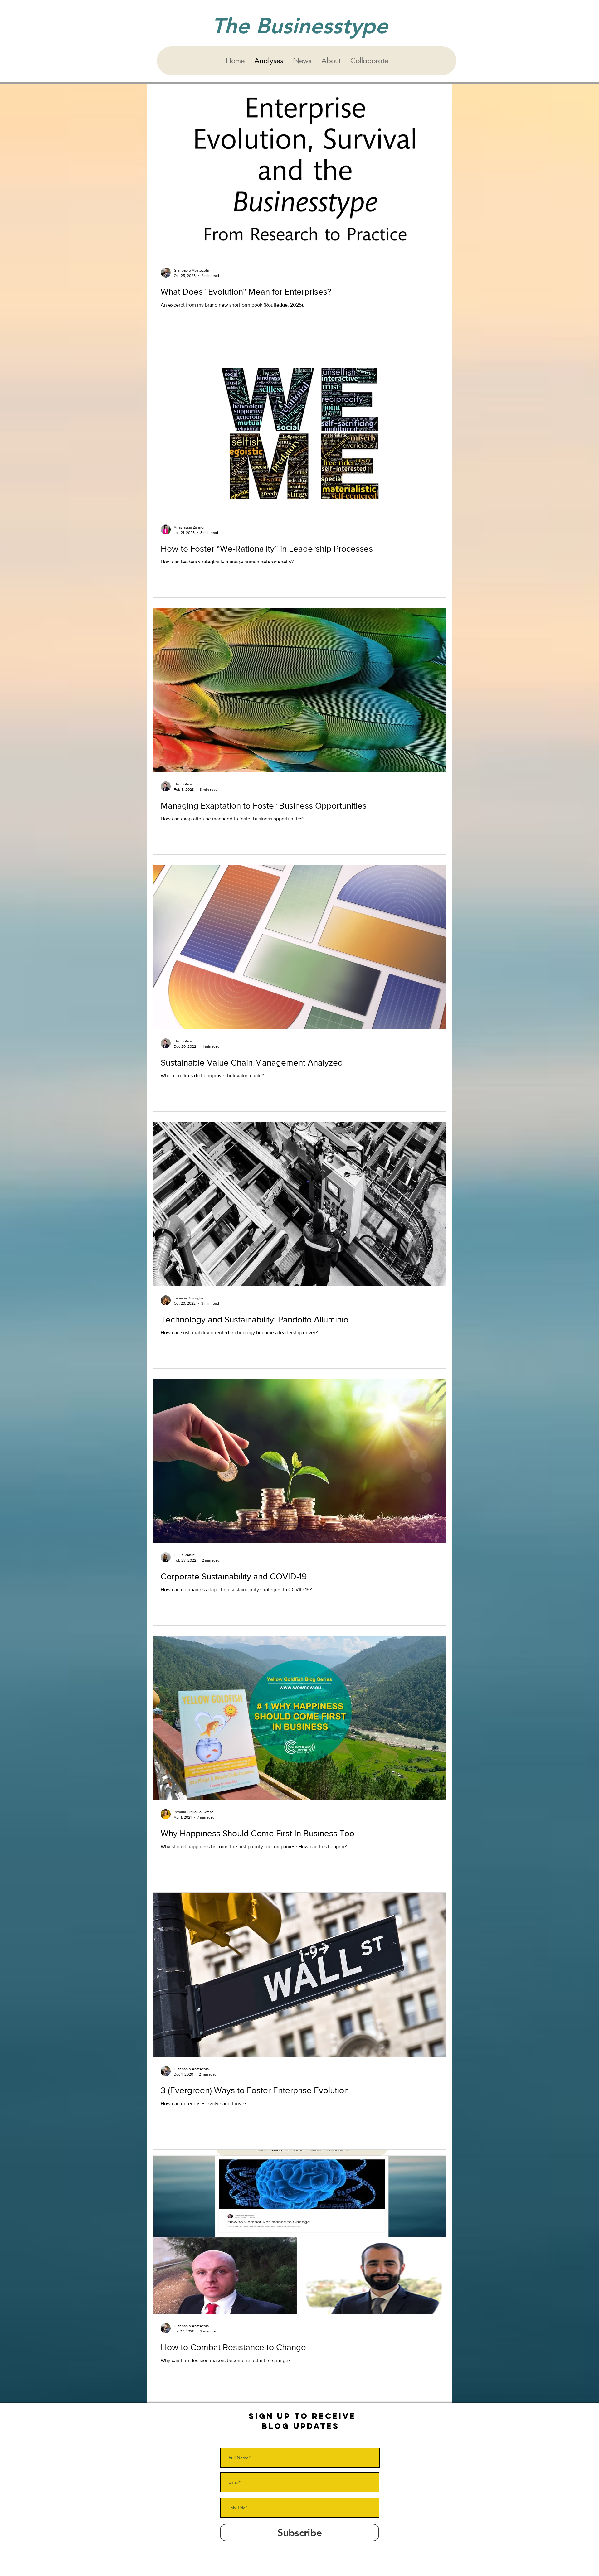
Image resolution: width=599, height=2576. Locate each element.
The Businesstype (300, 26)
